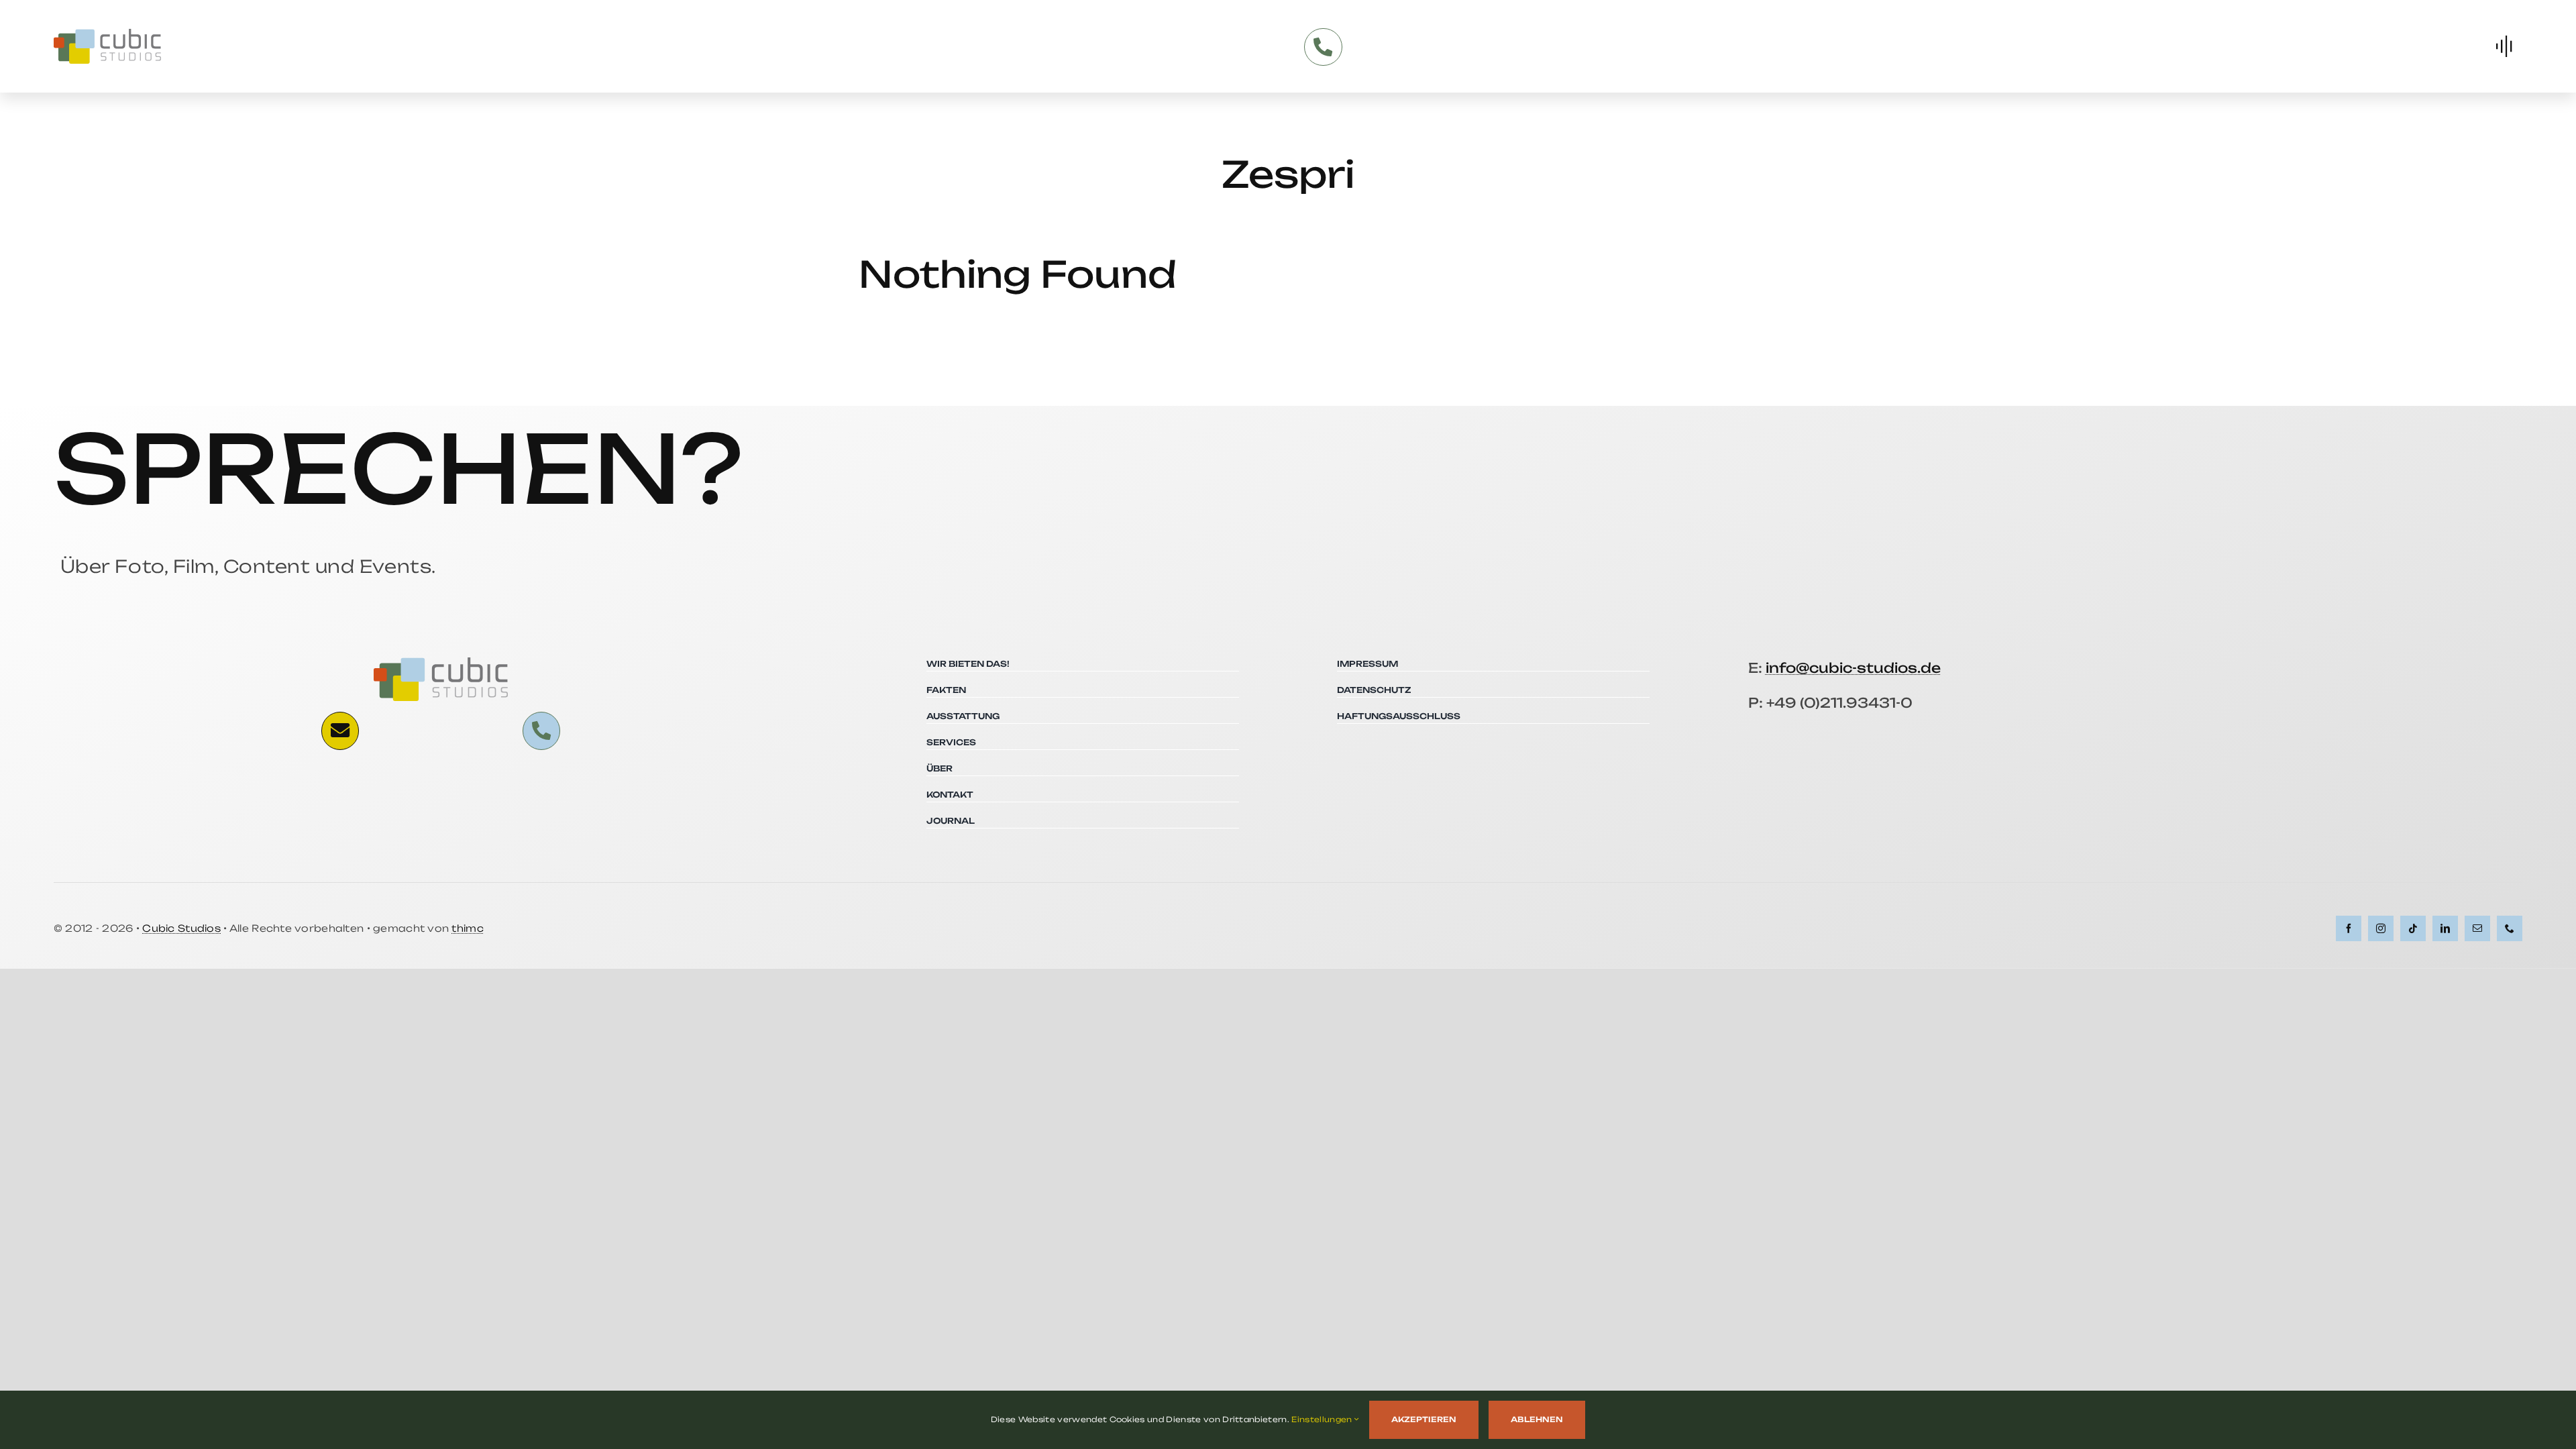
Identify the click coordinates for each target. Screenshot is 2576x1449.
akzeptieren (1424, 1419)
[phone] (2510, 928)
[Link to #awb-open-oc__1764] (2504, 46)
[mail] (2477, 928)
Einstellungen (1323, 1419)
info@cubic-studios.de (1853, 668)
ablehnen (1537, 1419)
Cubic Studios (181, 928)
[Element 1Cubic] (107, 34)
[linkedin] (2445, 928)
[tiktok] (2413, 928)
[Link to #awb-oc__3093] (340, 731)
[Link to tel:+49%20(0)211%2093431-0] (1323, 47)
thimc (467, 928)
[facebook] (2349, 928)
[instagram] (2381, 928)
